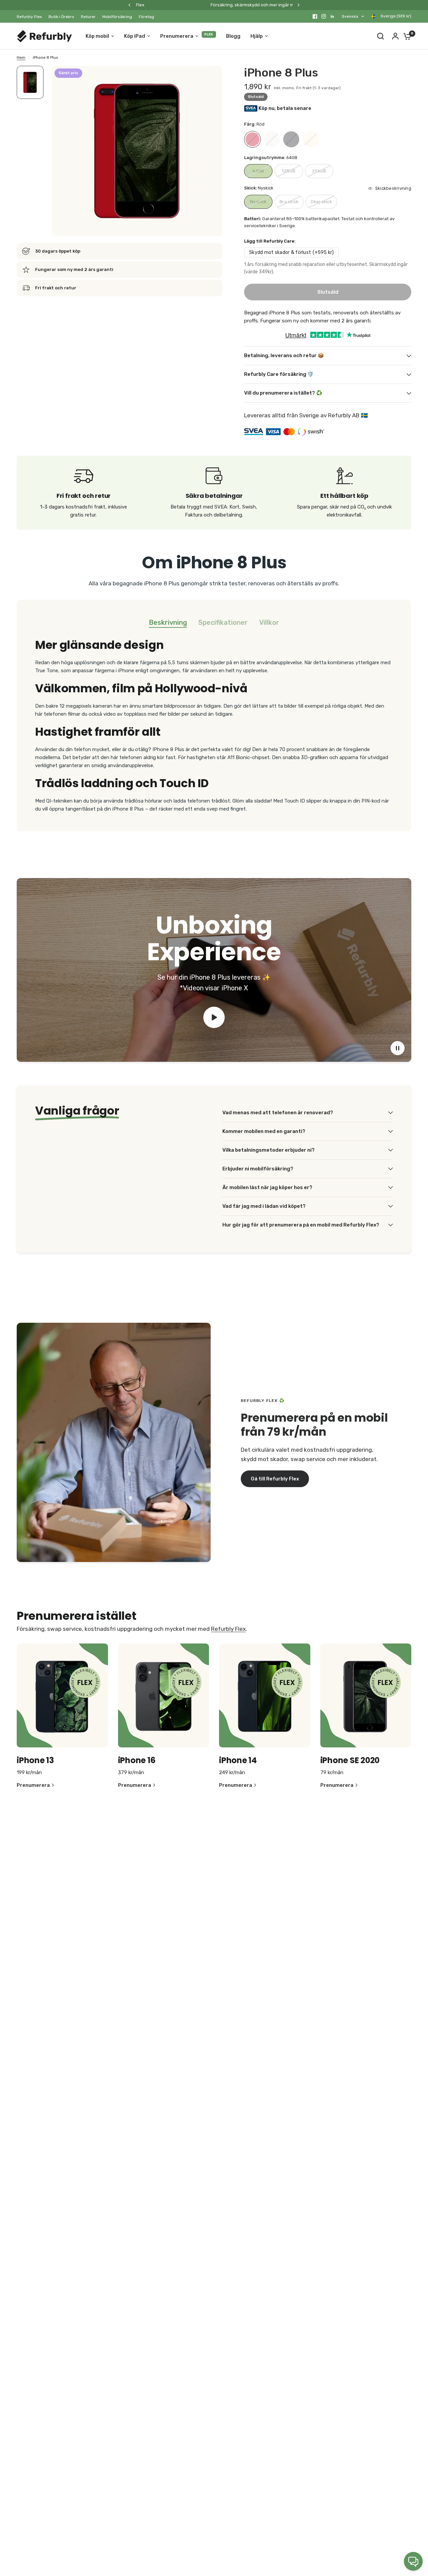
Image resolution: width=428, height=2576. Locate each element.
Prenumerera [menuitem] (177, 36)
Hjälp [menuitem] (257, 36)
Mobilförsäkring (117, 17)
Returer (88, 17)
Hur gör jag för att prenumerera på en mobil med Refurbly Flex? (301, 1225)
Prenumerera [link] (33, 1785)
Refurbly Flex (29, 17)
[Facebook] (315, 16)
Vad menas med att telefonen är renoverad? (278, 1113)
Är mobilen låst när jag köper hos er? (267, 1187)
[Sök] (381, 36)
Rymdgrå (291, 139)
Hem (21, 57)
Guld (311, 139)
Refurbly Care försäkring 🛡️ (279, 374)
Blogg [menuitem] (233, 36)
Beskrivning (168, 622)
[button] (275, 1479)
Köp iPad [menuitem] (135, 36)
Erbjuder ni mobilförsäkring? (258, 1169)
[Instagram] (324, 16)
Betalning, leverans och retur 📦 (284, 355)
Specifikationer (223, 622)
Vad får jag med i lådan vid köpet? (264, 1206)
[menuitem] (31, 17)
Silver (272, 139)
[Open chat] (413, 2561)
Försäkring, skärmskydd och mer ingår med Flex (192, 5)
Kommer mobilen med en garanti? (264, 1131)
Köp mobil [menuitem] (97, 36)
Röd (252, 139)
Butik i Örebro (61, 17)
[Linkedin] (332, 16)
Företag (146, 17)
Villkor (269, 622)
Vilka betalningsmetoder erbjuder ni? (269, 1150)
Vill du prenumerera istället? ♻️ (283, 393)
